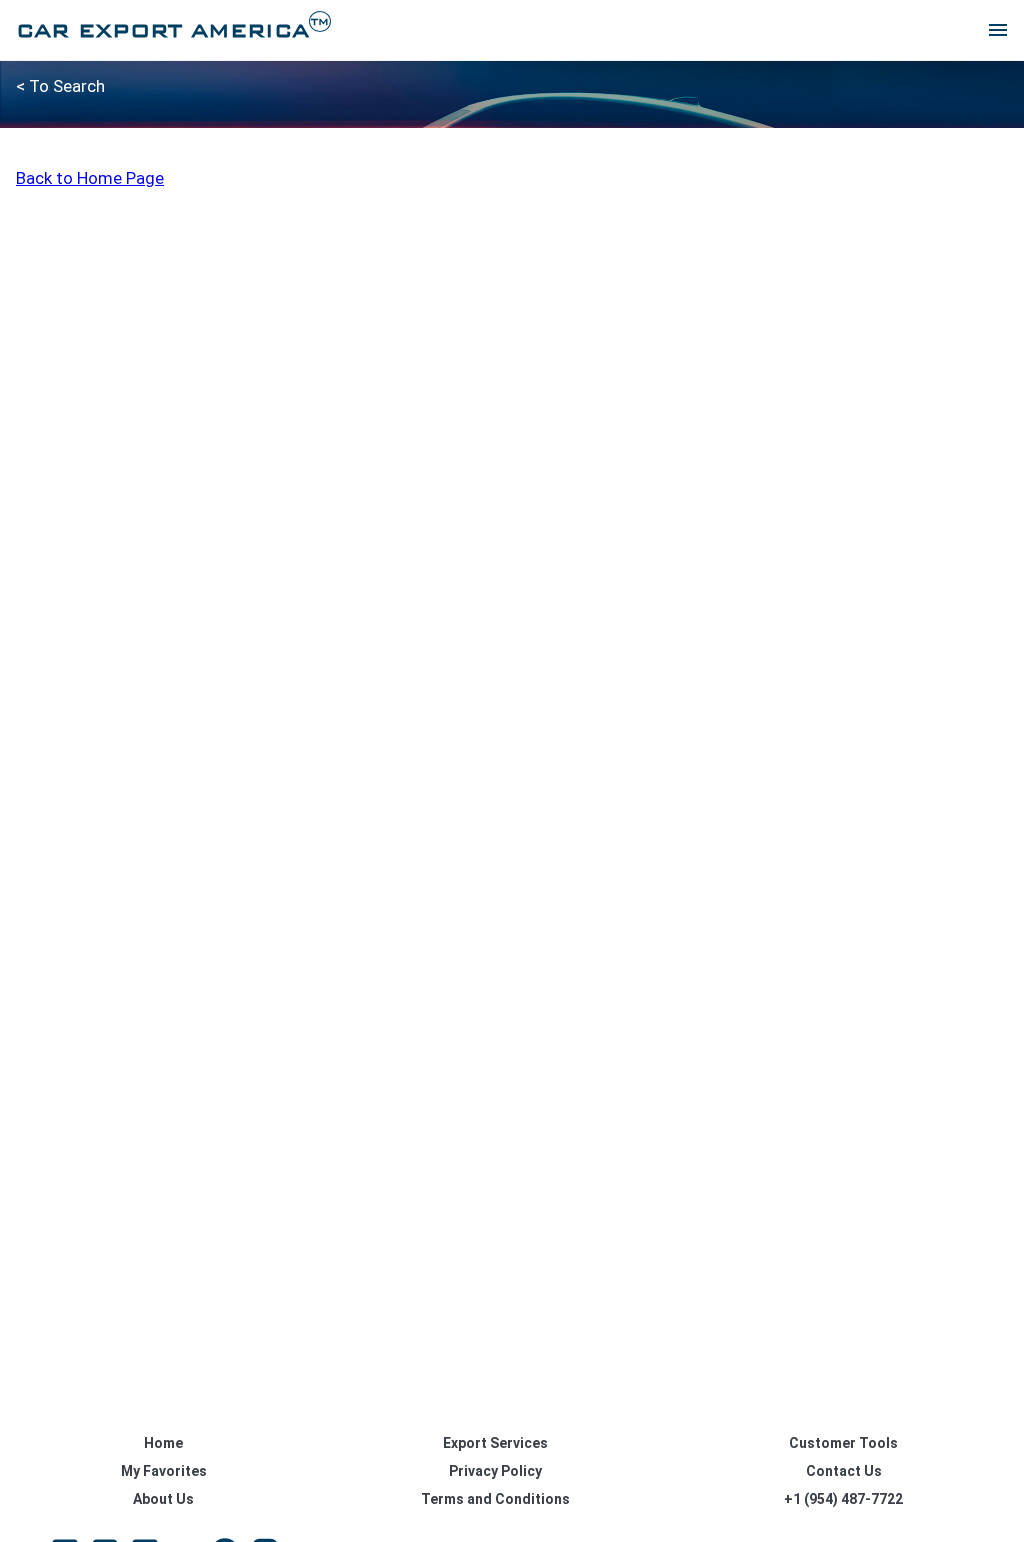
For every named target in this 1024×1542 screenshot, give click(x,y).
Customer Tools (843, 1443)
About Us (163, 1499)
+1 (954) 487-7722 (843, 1499)
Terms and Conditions (495, 1499)
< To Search (60, 86)
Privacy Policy (495, 1471)
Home (163, 1443)
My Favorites (164, 1471)
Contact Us (844, 1471)
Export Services (495, 1443)
